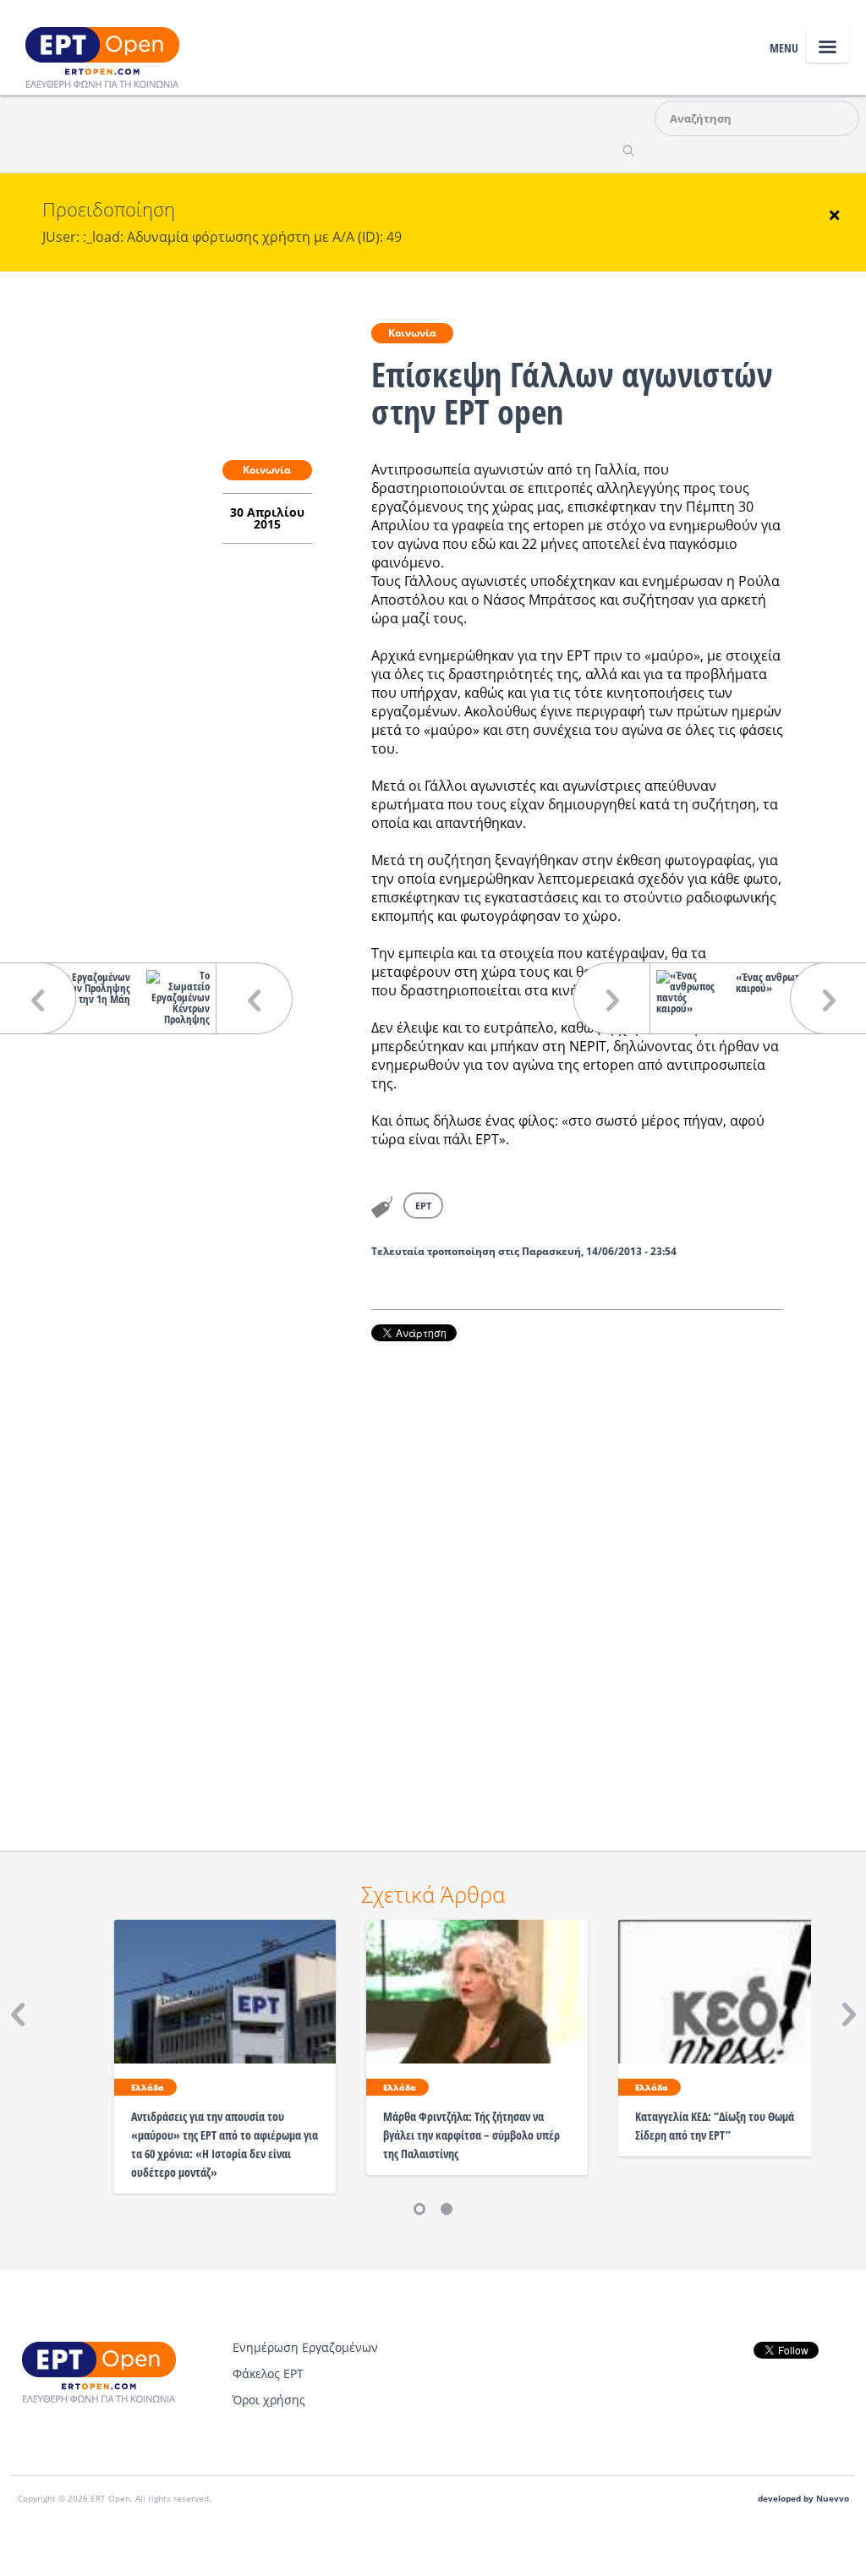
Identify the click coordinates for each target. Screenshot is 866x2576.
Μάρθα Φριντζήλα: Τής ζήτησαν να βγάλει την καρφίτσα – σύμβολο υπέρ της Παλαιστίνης (471, 2135)
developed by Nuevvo (803, 2499)
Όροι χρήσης (269, 2400)
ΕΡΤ (423, 1206)
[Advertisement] (577, 1573)
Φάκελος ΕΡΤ (268, 2373)
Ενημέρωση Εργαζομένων (305, 2347)
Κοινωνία (412, 333)
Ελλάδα (148, 2087)
